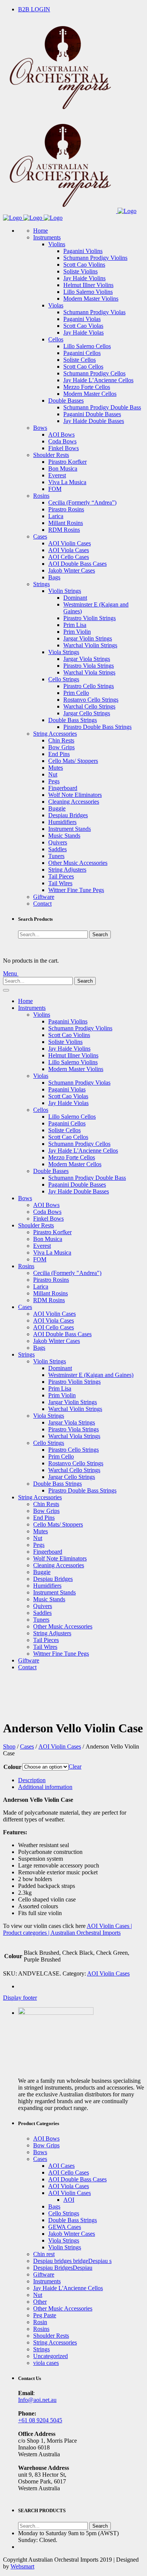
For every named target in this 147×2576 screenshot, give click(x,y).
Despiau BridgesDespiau (63, 2268)
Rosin (40, 2322)
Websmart (22, 2566)
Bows (40, 428)
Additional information (45, 1787)
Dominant (75, 598)
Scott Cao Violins (84, 265)
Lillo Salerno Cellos (87, 346)
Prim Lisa (75, 625)
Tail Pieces (61, 876)
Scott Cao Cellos (83, 367)
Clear (75, 1766)
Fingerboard (63, 788)
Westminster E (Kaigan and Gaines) (91, 1375)
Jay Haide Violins (84, 278)
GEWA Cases (65, 2227)
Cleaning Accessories (74, 802)
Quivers (58, 842)
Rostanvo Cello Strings (91, 700)
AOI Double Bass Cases (77, 564)
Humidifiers (62, 822)
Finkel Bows (64, 448)
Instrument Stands (70, 829)
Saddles (57, 849)
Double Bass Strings (73, 720)
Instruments (47, 237)
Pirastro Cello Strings (89, 686)
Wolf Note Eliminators (75, 795)
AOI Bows (61, 434)
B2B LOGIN (34, 9)
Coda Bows (62, 441)
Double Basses (66, 401)
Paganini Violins (83, 251)
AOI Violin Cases (70, 543)
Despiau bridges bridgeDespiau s (72, 2261)
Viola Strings (64, 652)
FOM (55, 489)
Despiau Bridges (68, 815)
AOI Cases (61, 2166)
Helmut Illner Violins (88, 285)
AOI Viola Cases (69, 550)
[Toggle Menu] (6, 990)
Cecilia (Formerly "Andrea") (67, 1273)
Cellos (56, 339)
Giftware (44, 897)
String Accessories (55, 734)
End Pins (59, 754)
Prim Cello (76, 693)
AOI (69, 2200)
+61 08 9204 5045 (40, 2420)
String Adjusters (67, 870)
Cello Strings (64, 679)
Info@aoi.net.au (37, 2400)
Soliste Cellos (80, 360)
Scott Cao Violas (83, 326)
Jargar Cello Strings (87, 713)
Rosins (41, 496)
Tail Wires (60, 883)
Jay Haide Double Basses (94, 421)
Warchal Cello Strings (89, 706)
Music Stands (64, 836)
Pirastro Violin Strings (90, 618)
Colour (12, 1767)
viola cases (46, 2363)
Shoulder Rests (51, 455)
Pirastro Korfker (67, 462)
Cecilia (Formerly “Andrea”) (82, 502)
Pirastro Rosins (66, 509)
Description (32, 1780)
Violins (57, 244)
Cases (40, 536)
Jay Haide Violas (83, 333)
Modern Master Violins (91, 299)
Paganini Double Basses (92, 414)
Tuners (56, 856)
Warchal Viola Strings (89, 672)
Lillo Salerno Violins (88, 292)
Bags (54, 577)
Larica (56, 516)
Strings (41, 584)
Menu (11, 973)
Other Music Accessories (78, 863)
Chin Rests (61, 740)
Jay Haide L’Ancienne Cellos (98, 380)
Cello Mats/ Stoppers (73, 761)
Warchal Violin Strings (90, 645)
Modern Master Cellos (90, 394)
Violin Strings (65, 591)
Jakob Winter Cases (72, 570)
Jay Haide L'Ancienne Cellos (83, 1151)
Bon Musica (63, 468)
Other (40, 2302)
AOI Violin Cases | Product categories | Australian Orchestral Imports (67, 1929)
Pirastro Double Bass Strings (97, 727)
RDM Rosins (64, 530)
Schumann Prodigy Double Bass (102, 407)
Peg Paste (45, 2315)
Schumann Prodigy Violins (95, 258)
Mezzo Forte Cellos (87, 387)
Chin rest (44, 2254)
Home (41, 231)
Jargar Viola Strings (87, 659)
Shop (9, 1746)
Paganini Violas (82, 319)
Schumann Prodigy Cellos (94, 373)
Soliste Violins (80, 271)
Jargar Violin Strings (88, 638)
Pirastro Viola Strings (89, 666)
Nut (53, 774)
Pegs (54, 781)
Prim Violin (77, 632)
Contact (42, 904)
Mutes (56, 768)
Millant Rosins (66, 523)
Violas (56, 305)
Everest (57, 475)
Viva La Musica (67, 482)
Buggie (57, 808)
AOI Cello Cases (69, 557)
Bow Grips (61, 747)
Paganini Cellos (82, 353)
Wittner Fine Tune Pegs (76, 890)
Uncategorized (51, 2356)
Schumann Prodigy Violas (94, 312)
